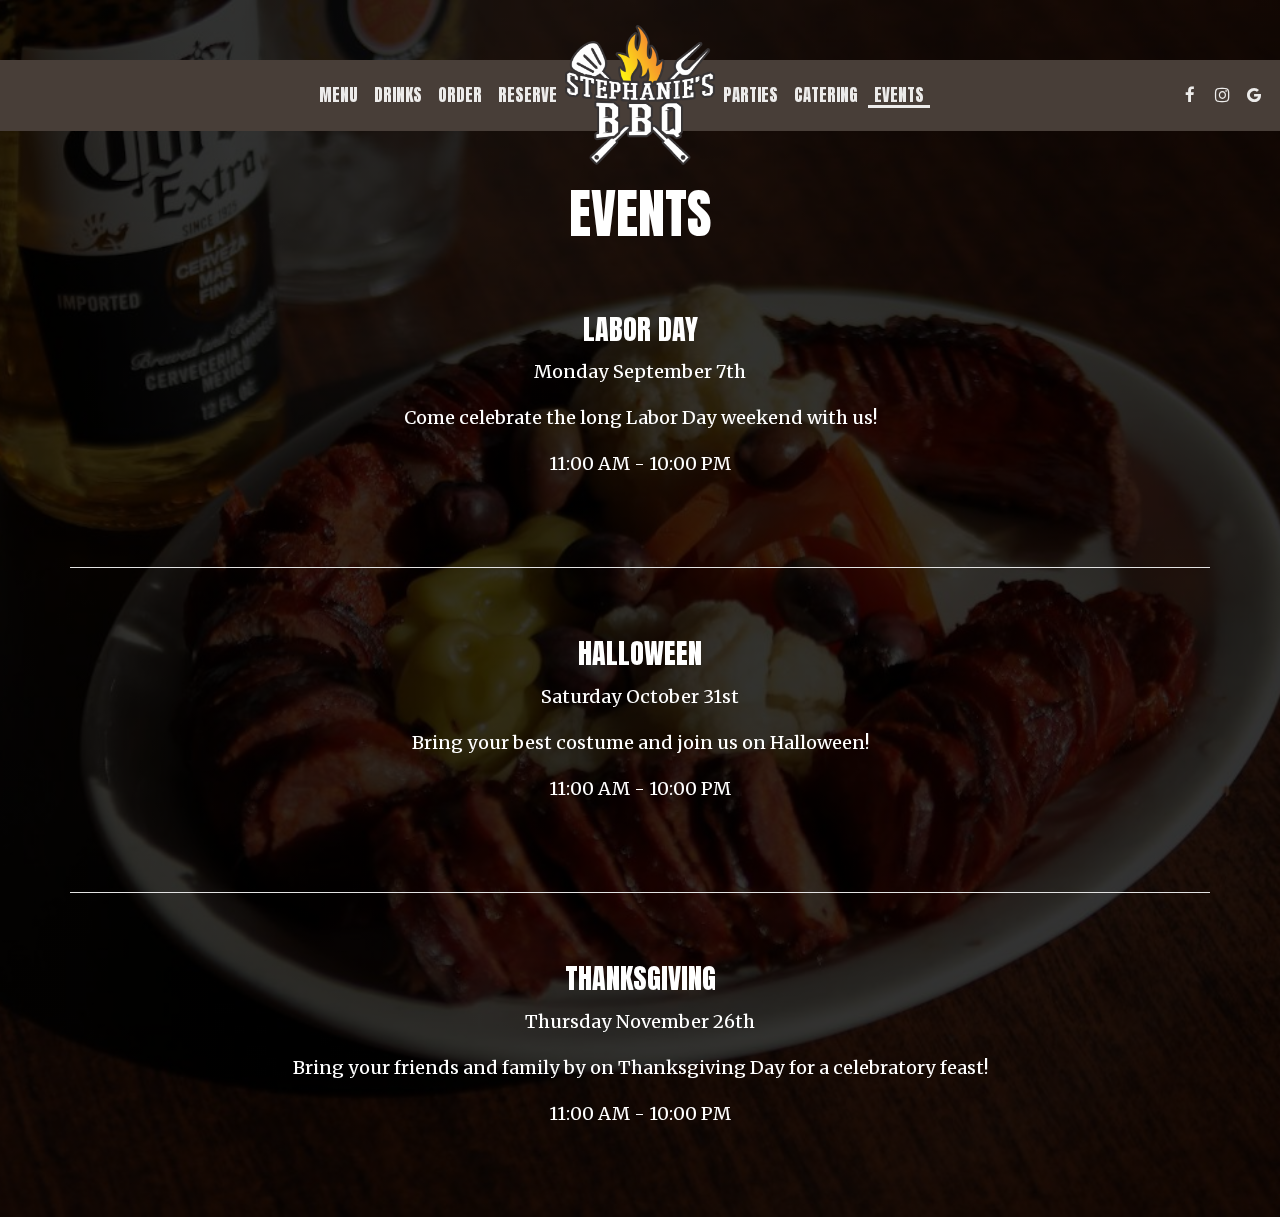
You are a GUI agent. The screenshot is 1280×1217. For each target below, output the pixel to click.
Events (899, 95)
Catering (826, 95)
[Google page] (1254, 95)
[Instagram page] (1222, 95)
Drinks (398, 95)
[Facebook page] (1190, 95)
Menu (338, 95)
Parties (750, 95)
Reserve (527, 95)
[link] (640, 95)
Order (460, 95)
